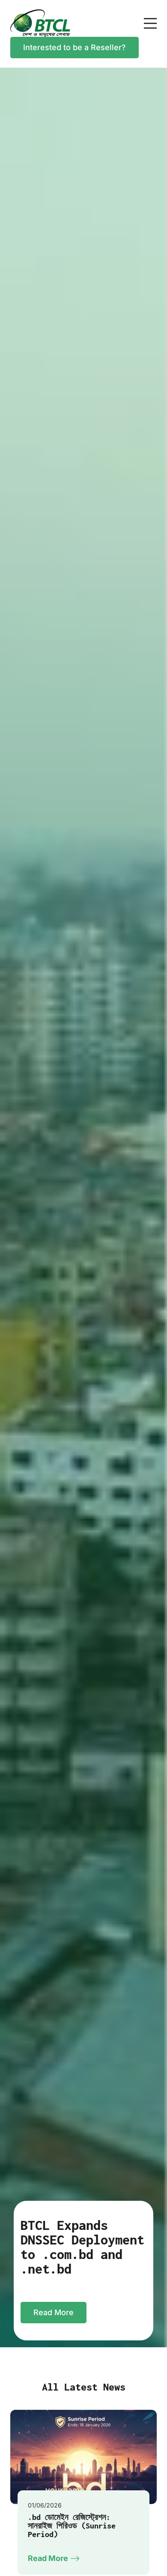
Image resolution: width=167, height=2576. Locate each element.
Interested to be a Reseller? (75, 47)
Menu (150, 19)
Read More (54, 2312)
